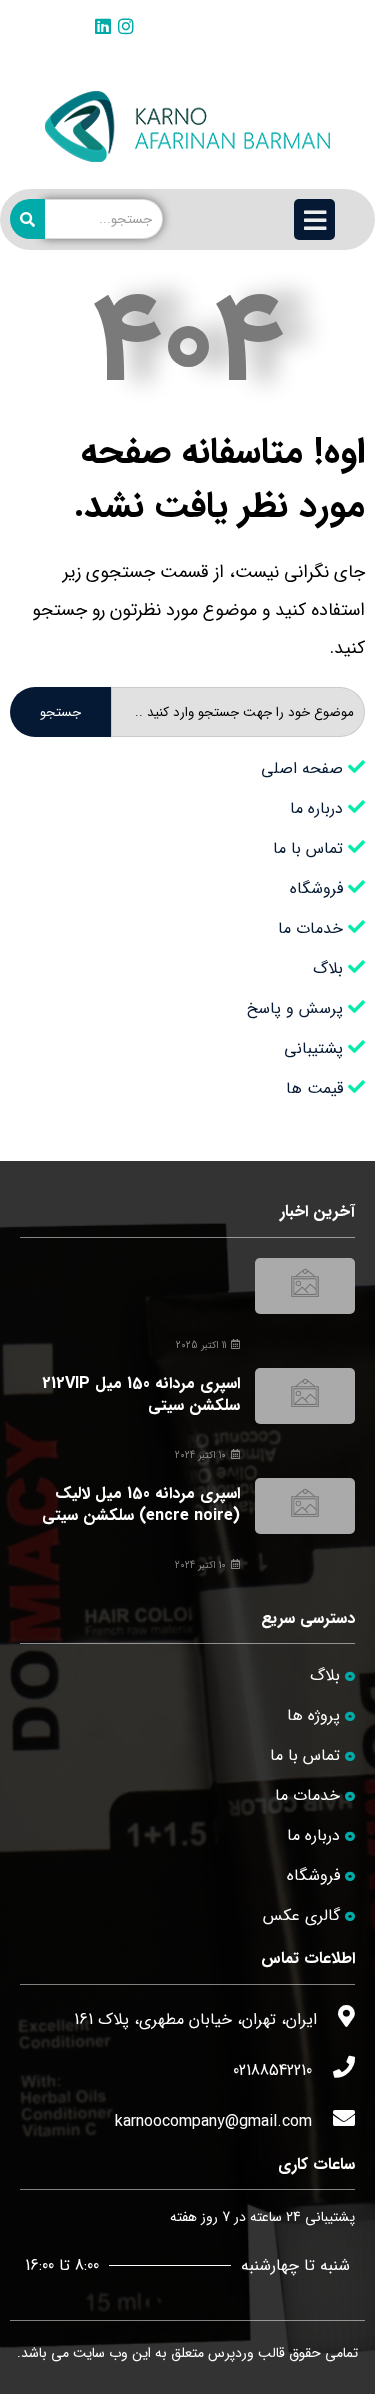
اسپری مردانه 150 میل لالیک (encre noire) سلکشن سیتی (141, 1504)
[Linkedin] (103, 26)
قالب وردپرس (246, 2353)
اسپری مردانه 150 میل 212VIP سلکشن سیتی (141, 1394)
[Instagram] (126, 26)
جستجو (60, 712)
